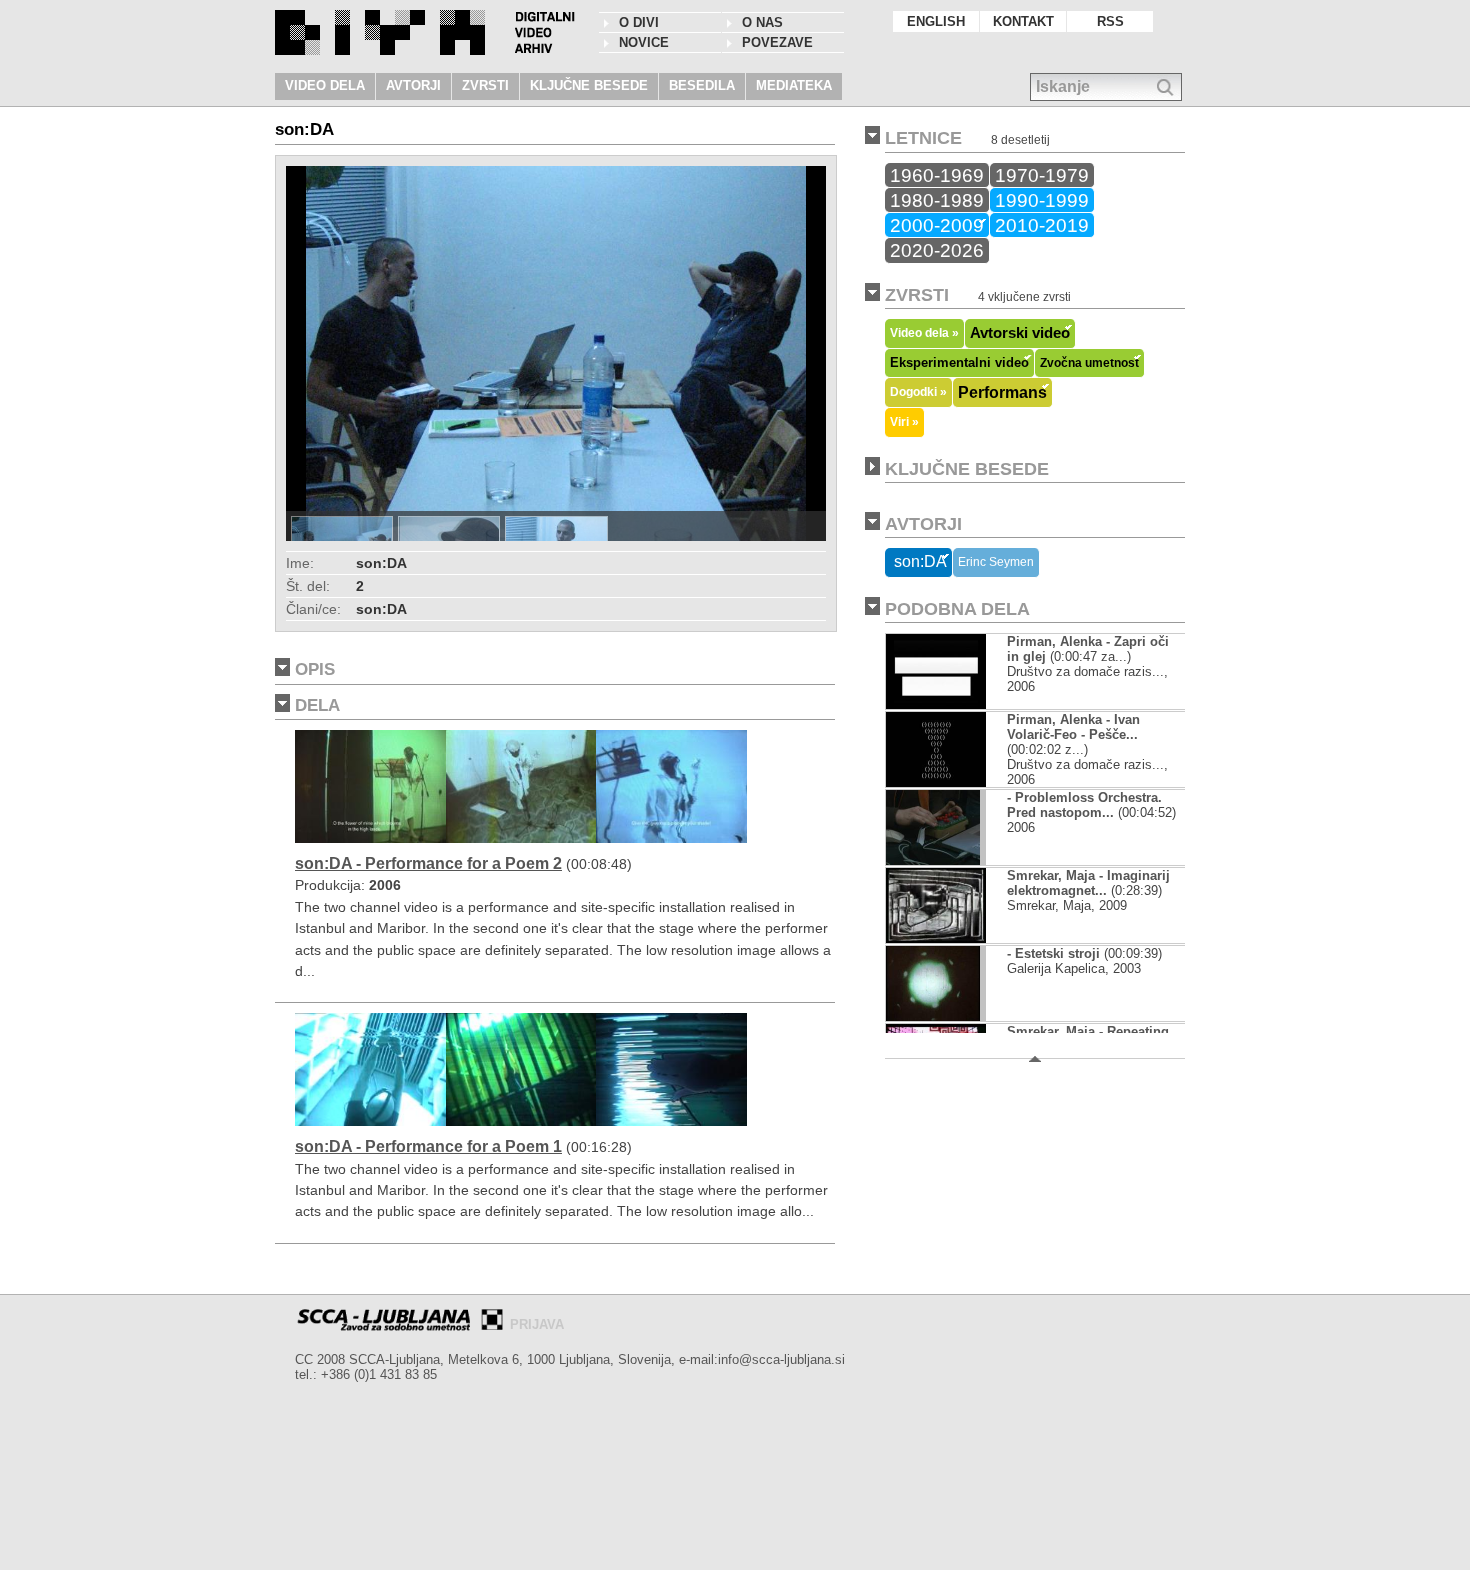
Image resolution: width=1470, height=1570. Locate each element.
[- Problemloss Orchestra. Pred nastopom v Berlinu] (933, 860)
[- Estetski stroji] (933, 1016)
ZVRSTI (485, 85)
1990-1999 (1042, 200)
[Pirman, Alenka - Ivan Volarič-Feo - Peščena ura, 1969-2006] (936, 782)
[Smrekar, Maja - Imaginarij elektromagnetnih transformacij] (936, 938)
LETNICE (923, 138)
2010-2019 (1042, 225)
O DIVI (639, 22)
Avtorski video (1020, 333)
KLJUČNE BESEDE (589, 85)
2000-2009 (937, 225)
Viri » (904, 421)
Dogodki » (918, 391)
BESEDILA (702, 85)
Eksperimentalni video (959, 362)
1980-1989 (937, 200)
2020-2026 (937, 250)
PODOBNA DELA (957, 609)
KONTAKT (1023, 21)
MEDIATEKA (794, 85)
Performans (1002, 392)
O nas (762, 22)
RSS (1110, 21)
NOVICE (644, 42)
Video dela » (924, 332)
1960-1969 (937, 175)
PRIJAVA (537, 1324)
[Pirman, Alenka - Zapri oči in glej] (936, 704)
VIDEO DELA (325, 85)
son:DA (918, 561)
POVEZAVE (777, 42)
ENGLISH (936, 21)
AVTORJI (413, 85)
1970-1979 (1042, 175)
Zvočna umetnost (1089, 363)
